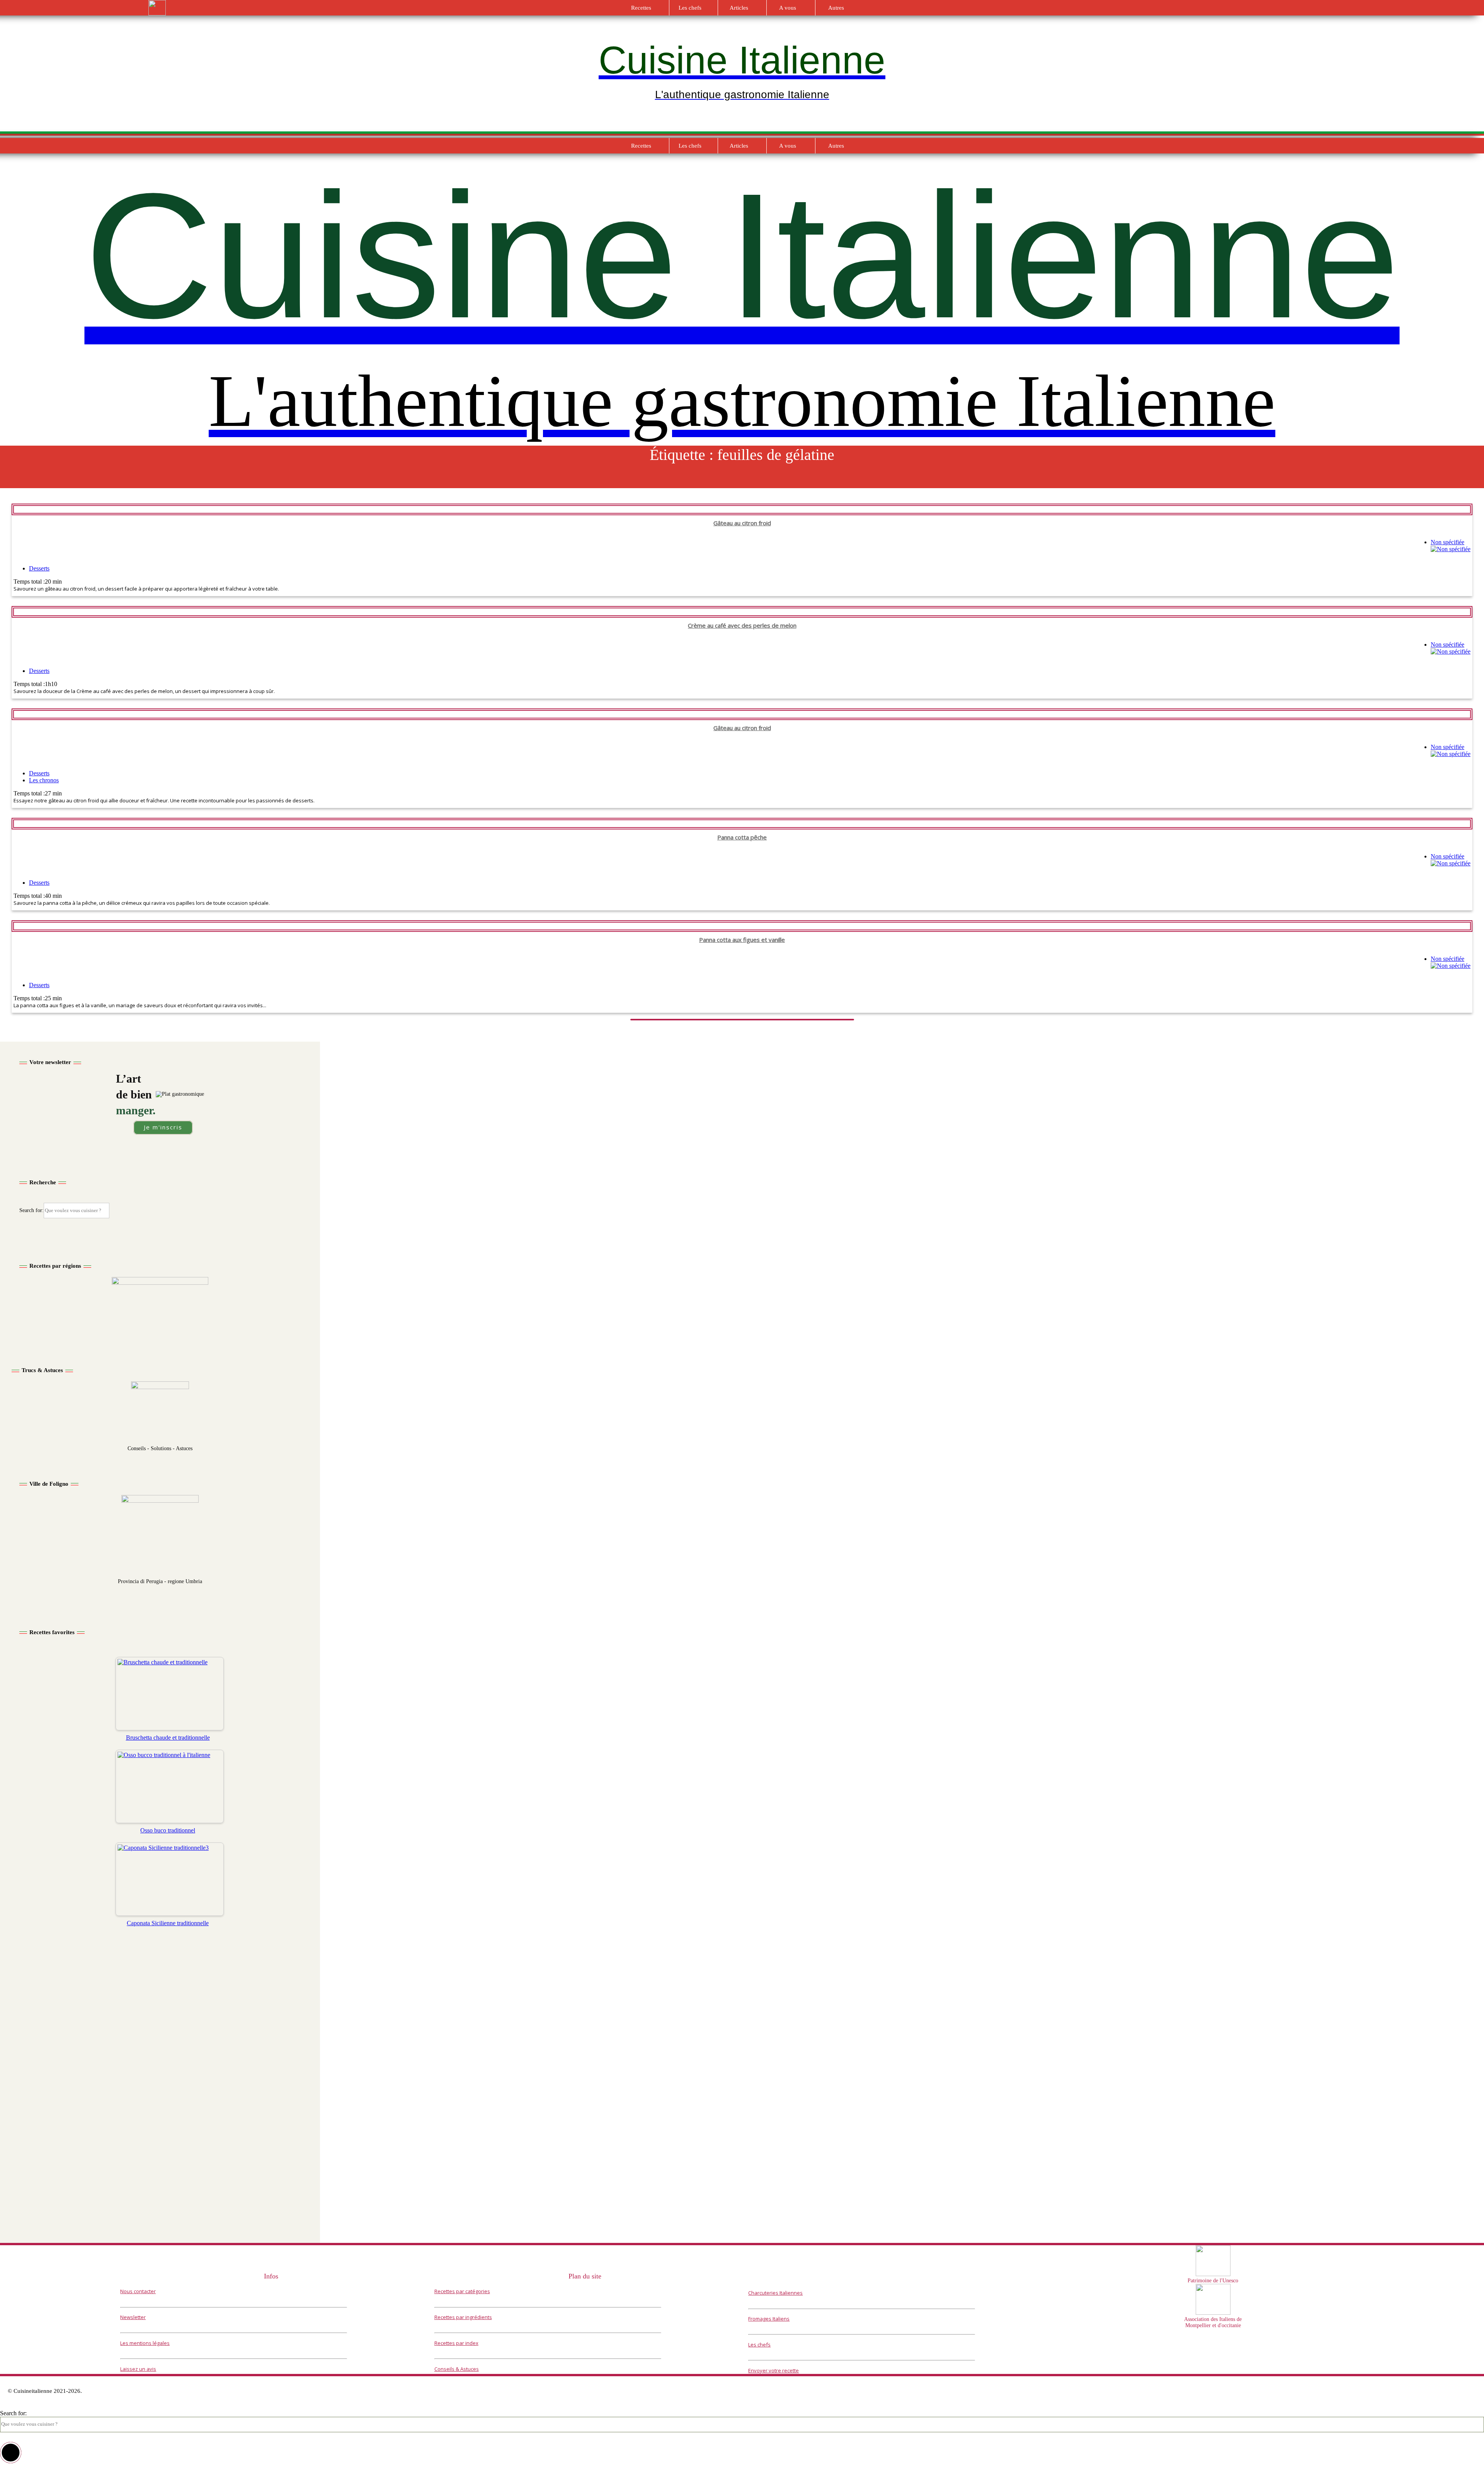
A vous (788, 8)
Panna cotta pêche (742, 837)
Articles (739, 8)
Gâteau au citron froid (742, 523)
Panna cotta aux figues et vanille (742, 940)
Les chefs (690, 8)
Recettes (641, 8)
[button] (11, 2453)
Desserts (39, 568)
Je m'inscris (163, 1127)
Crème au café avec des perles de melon (742, 625)
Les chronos (44, 780)
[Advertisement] (160, 2030)
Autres (836, 8)
